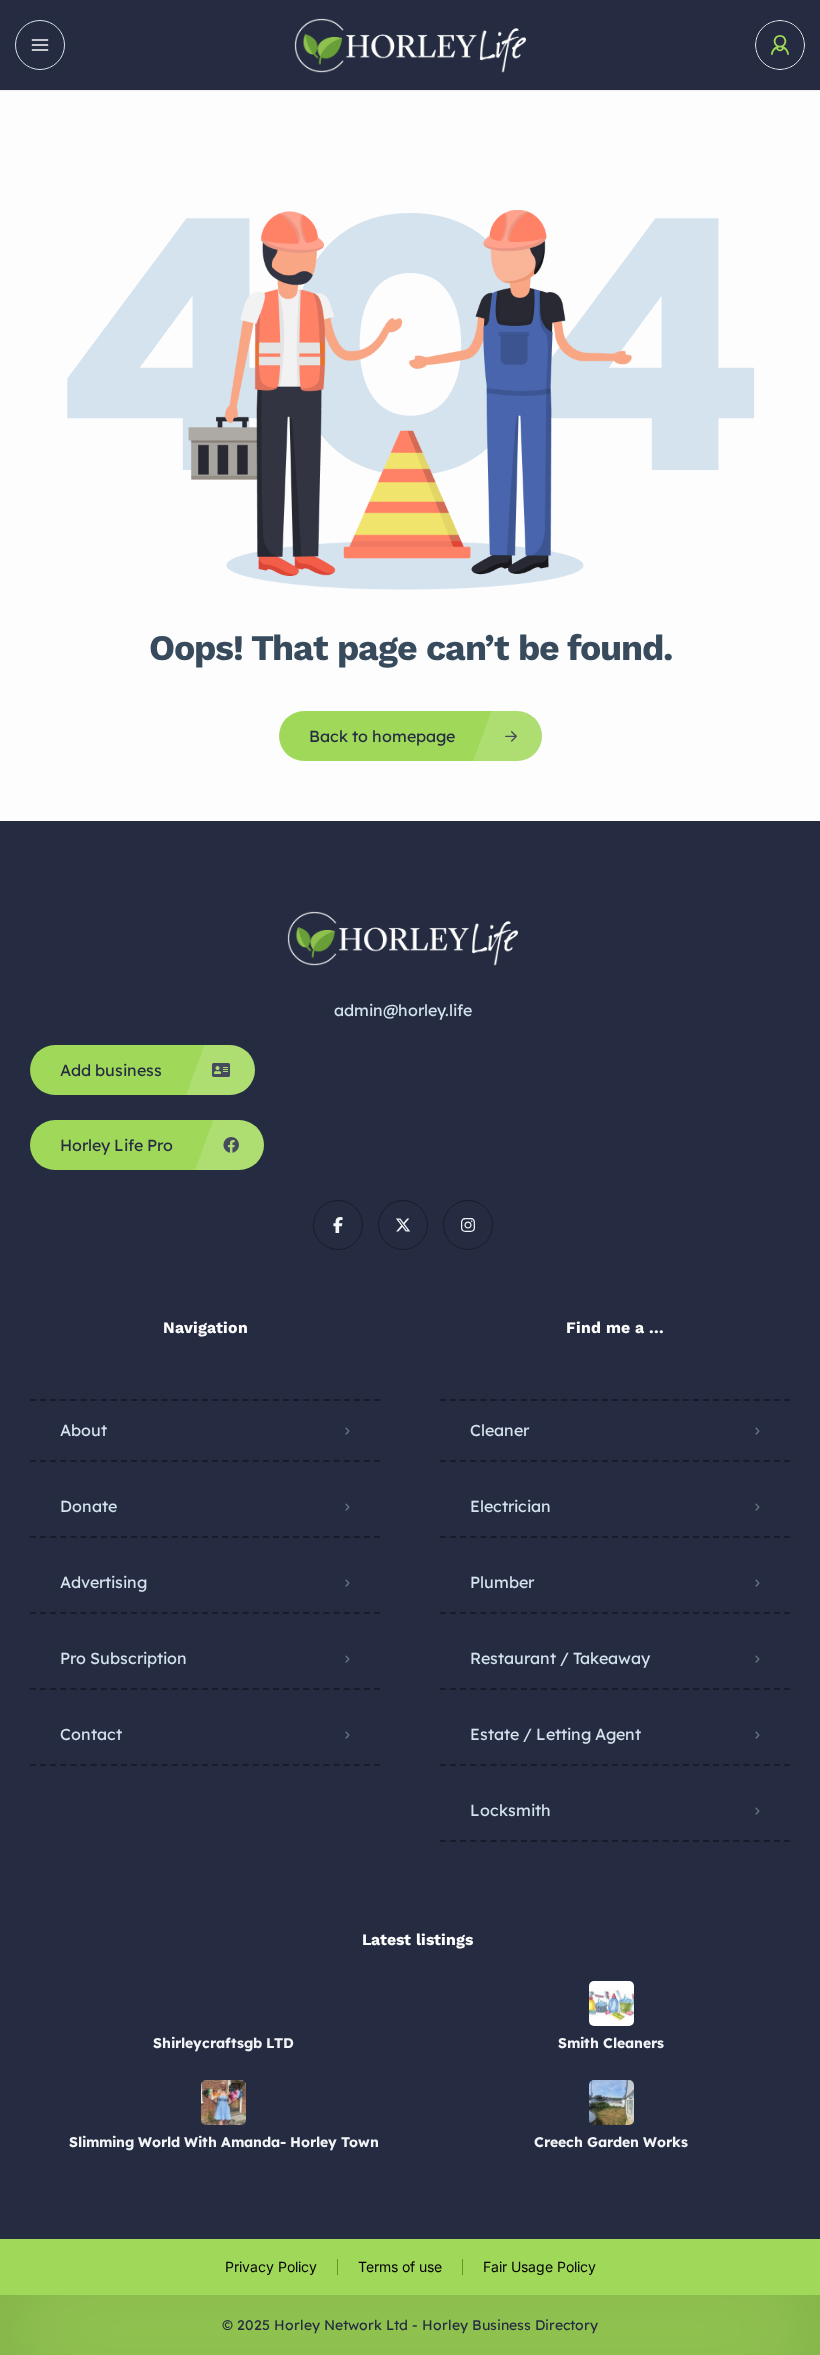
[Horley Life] (409, 45)
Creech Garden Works (611, 2142)
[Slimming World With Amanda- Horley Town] (223, 2102)
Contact (91, 1734)
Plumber (502, 1582)
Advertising (103, 1582)
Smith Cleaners (611, 2043)
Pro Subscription (123, 1658)
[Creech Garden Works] (611, 2102)
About (83, 1430)
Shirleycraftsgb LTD (223, 2043)
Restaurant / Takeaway (560, 1658)
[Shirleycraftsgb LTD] (223, 2003)
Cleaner (499, 1430)
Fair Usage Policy (539, 2266)
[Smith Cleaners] (611, 2003)
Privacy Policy (271, 2266)
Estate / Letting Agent (555, 1734)
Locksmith (510, 1810)
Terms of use (400, 2266)
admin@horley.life (403, 1010)
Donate (88, 1506)
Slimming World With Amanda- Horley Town (224, 2142)
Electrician (510, 1506)
